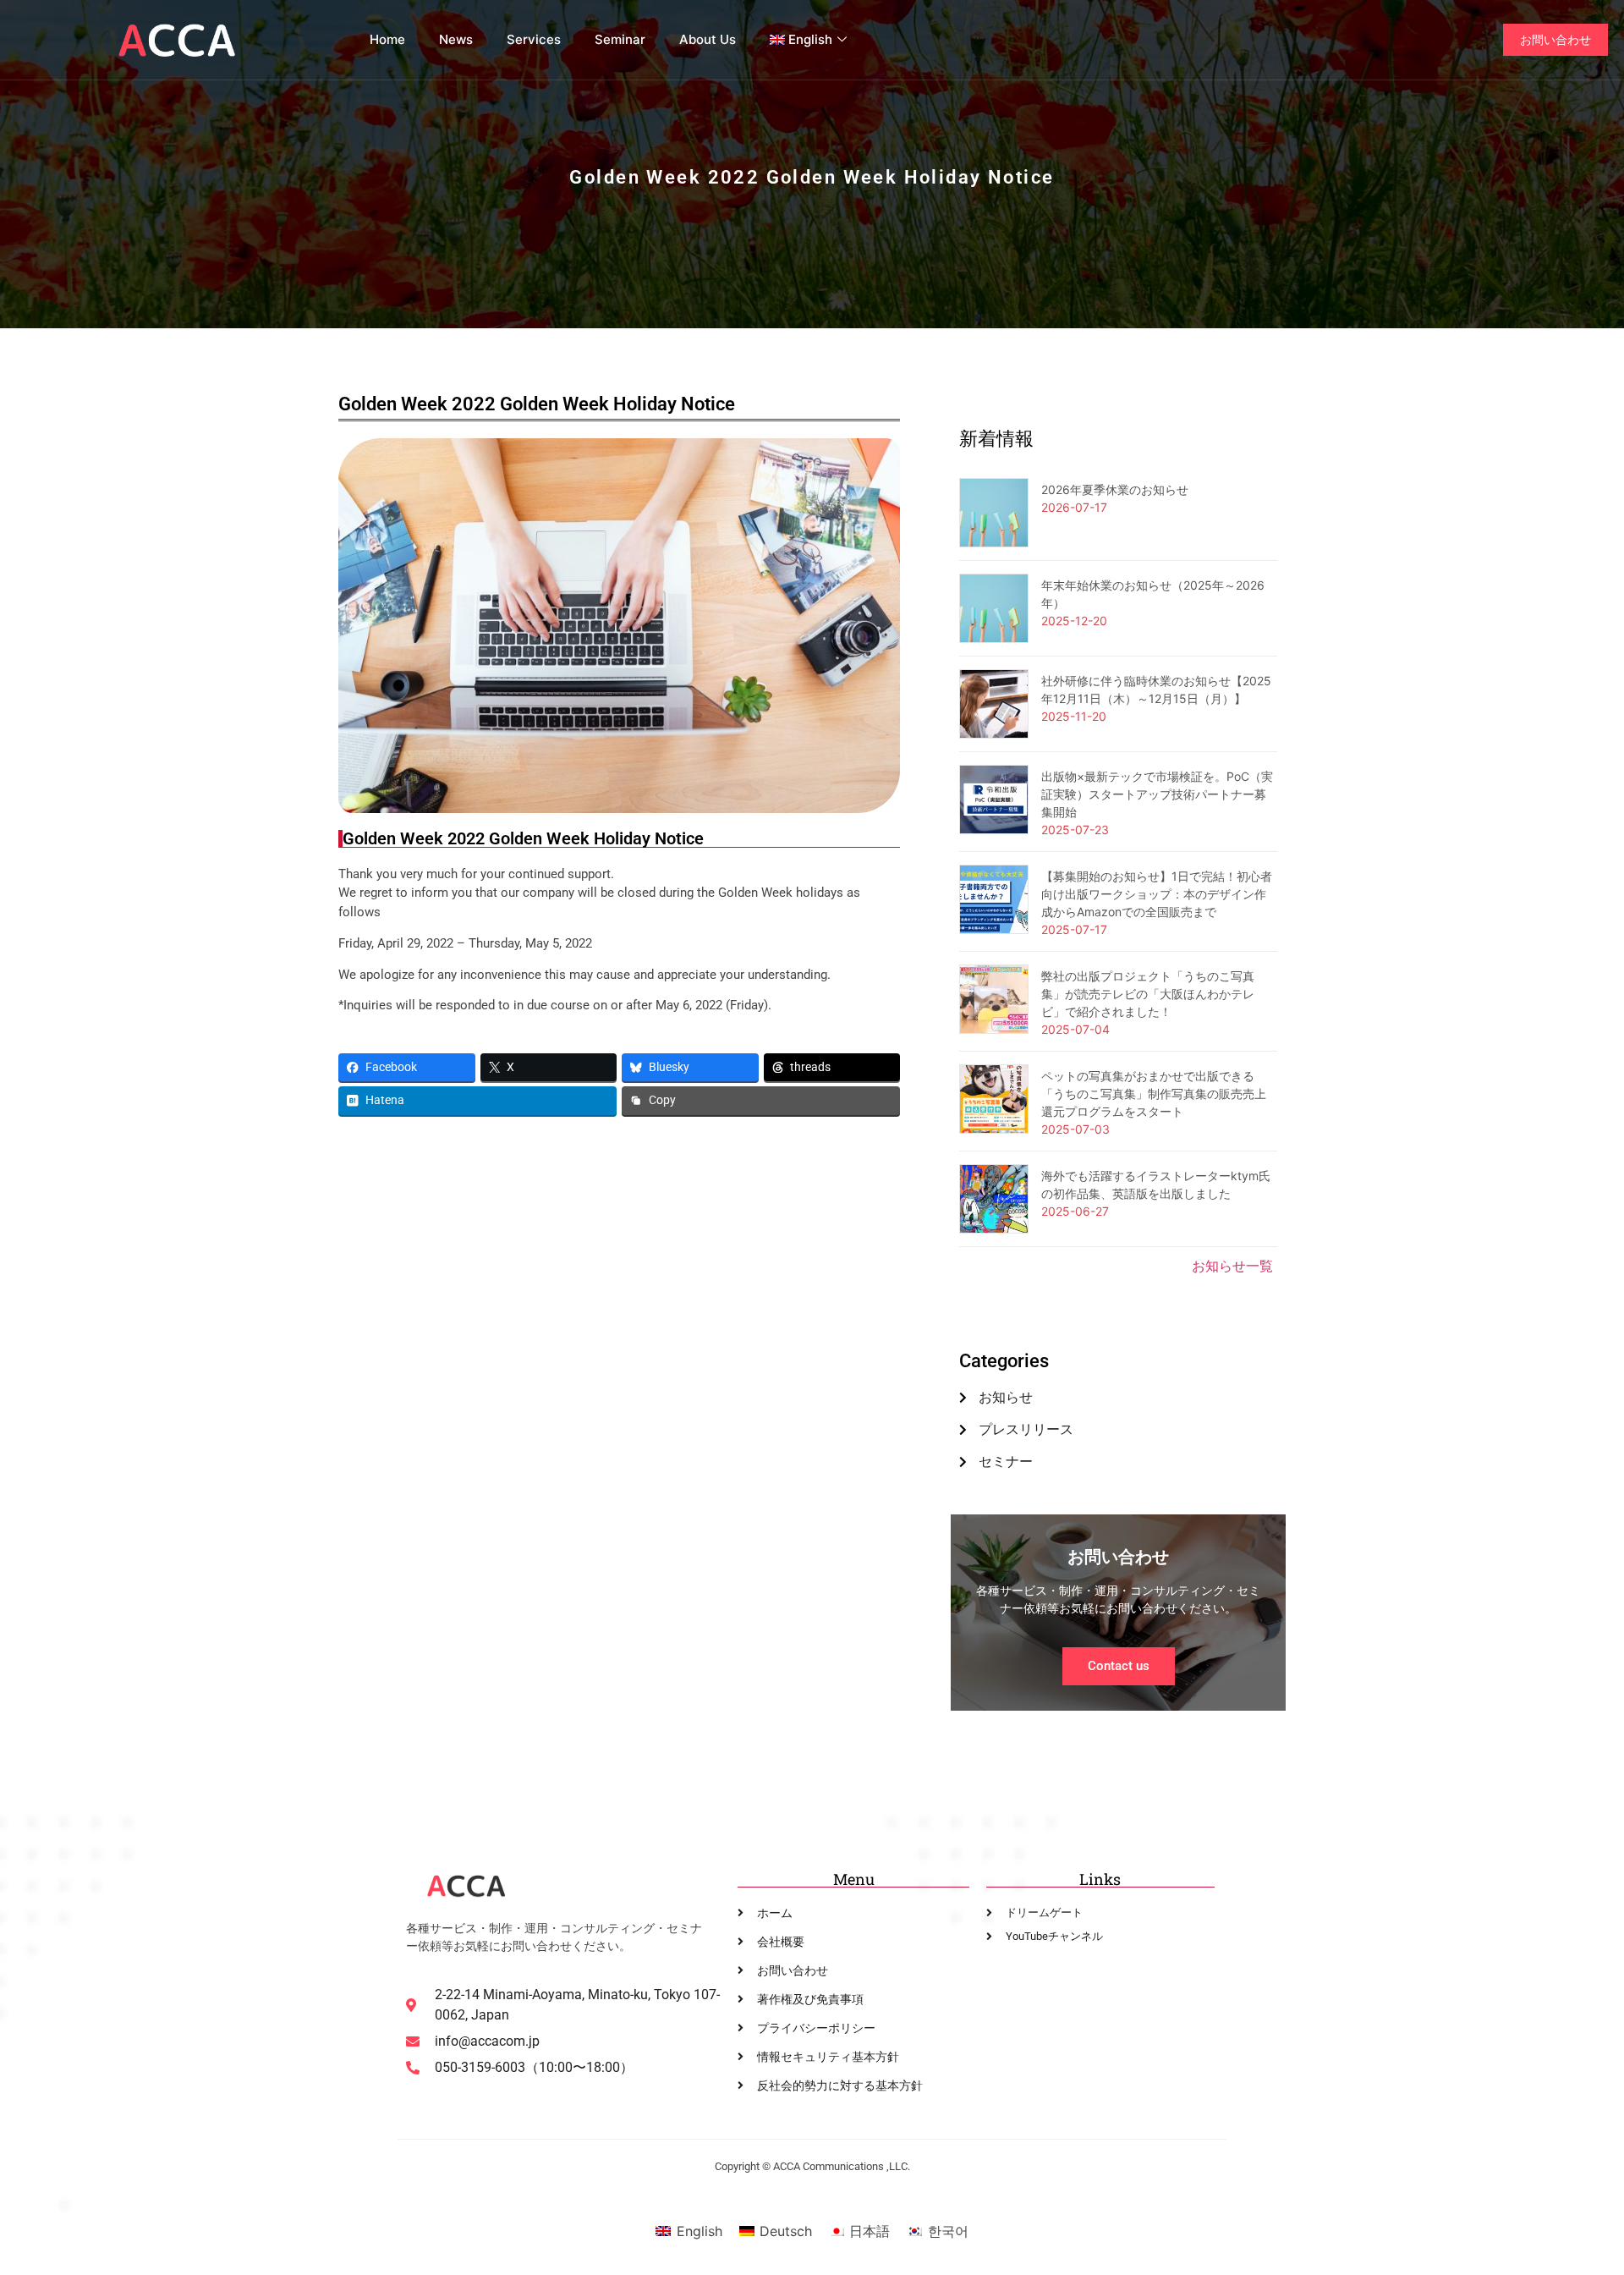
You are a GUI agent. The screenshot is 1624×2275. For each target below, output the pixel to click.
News (456, 39)
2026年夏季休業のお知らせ (1115, 489)
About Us (708, 39)
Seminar (620, 39)
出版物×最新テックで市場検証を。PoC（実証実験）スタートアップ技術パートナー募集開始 (1157, 794)
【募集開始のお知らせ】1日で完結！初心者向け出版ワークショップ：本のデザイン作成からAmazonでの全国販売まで (1157, 894)
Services (534, 39)
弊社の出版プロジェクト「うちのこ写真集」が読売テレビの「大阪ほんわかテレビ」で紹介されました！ (1148, 994)
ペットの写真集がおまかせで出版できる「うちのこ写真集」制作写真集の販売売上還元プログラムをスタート (1154, 1094)
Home (387, 39)
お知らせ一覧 (1232, 1266)
